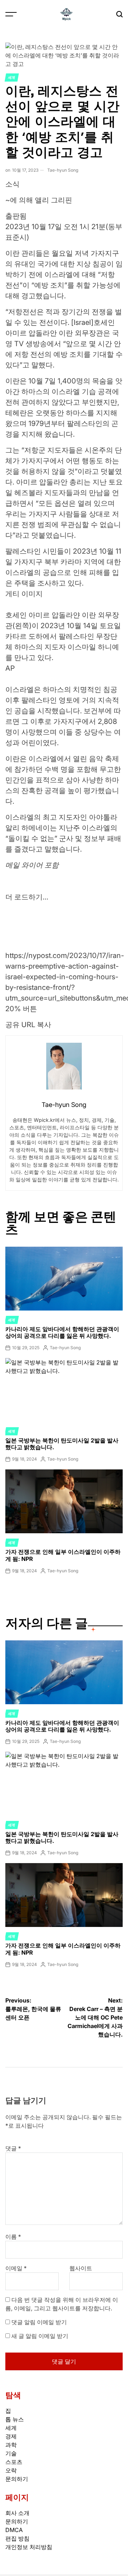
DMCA (14, 2530)
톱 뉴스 (15, 2419)
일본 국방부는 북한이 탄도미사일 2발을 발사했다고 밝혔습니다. (62, 1444)
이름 (13, 2237)
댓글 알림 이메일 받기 (39, 2322)
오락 (11, 2470)
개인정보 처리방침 (29, 2547)
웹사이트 (81, 2268)
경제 (11, 2436)
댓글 (13, 2148)
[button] (64, 990)
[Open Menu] (11, 14)
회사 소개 (17, 2513)
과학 (11, 2445)
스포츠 (14, 2462)
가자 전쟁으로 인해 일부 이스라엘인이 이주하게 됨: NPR (63, 1555)
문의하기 (17, 2479)
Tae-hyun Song (63, 170)
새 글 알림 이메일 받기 (40, 2336)
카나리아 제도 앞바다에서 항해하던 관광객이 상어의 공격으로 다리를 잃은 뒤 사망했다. (62, 1332)
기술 (11, 2453)
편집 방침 (17, 2538)
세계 (12, 77)
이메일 (16, 2268)
